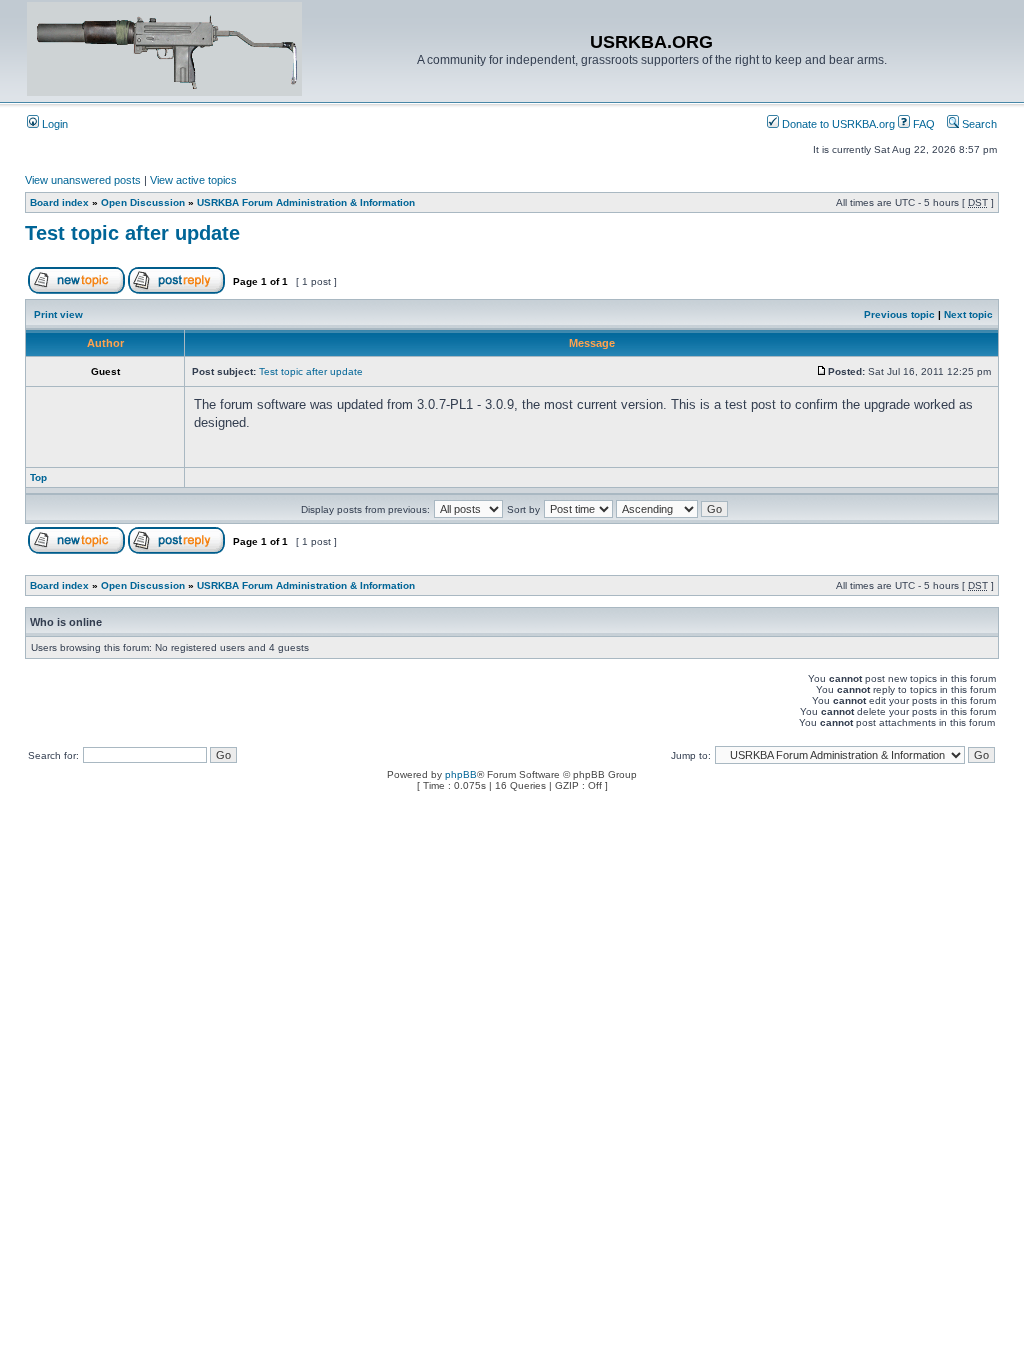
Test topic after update (132, 233)
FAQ (922, 124)
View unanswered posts (83, 180)
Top (38, 477)
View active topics (193, 180)
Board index (59, 202)
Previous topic (899, 314)
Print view (58, 314)
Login (53, 124)
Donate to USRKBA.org (837, 124)
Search (978, 124)
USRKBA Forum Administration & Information (306, 202)
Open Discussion (143, 202)
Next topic (968, 314)
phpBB (461, 774)
